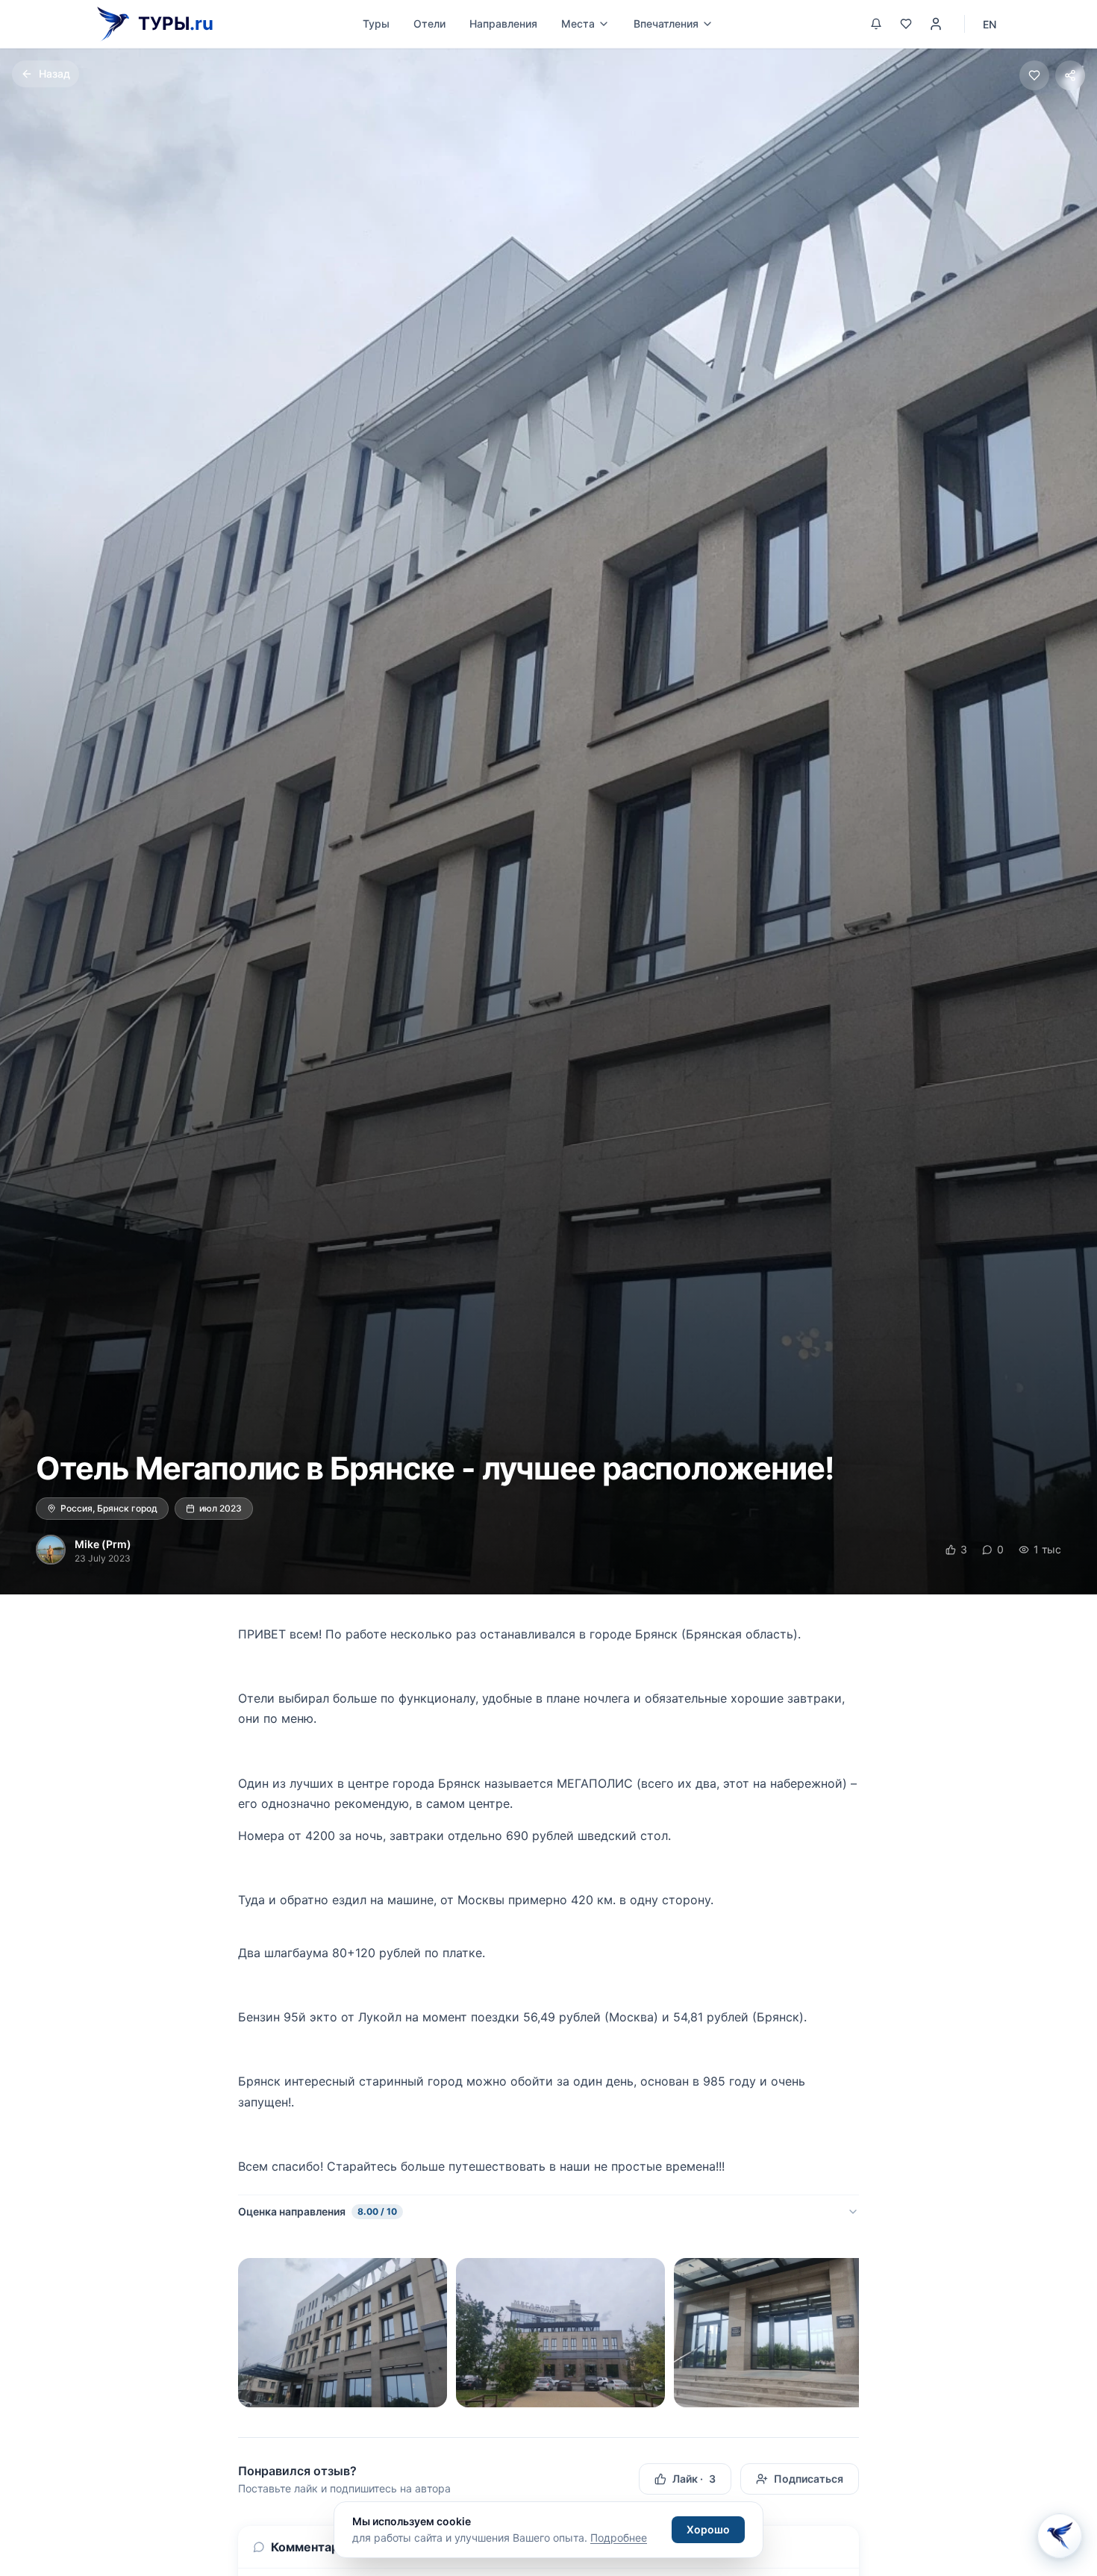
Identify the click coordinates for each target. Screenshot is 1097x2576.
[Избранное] (906, 24)
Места (578, 24)
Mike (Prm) (103, 1544)
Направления (503, 24)
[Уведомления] (876, 24)
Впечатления (666, 24)
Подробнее (619, 2538)
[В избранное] (1034, 75)
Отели (429, 24)
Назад (54, 74)
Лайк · (694, 2479)
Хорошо (708, 2529)
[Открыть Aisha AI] (1060, 2533)
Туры (376, 24)
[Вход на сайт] (936, 24)
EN (990, 24)
